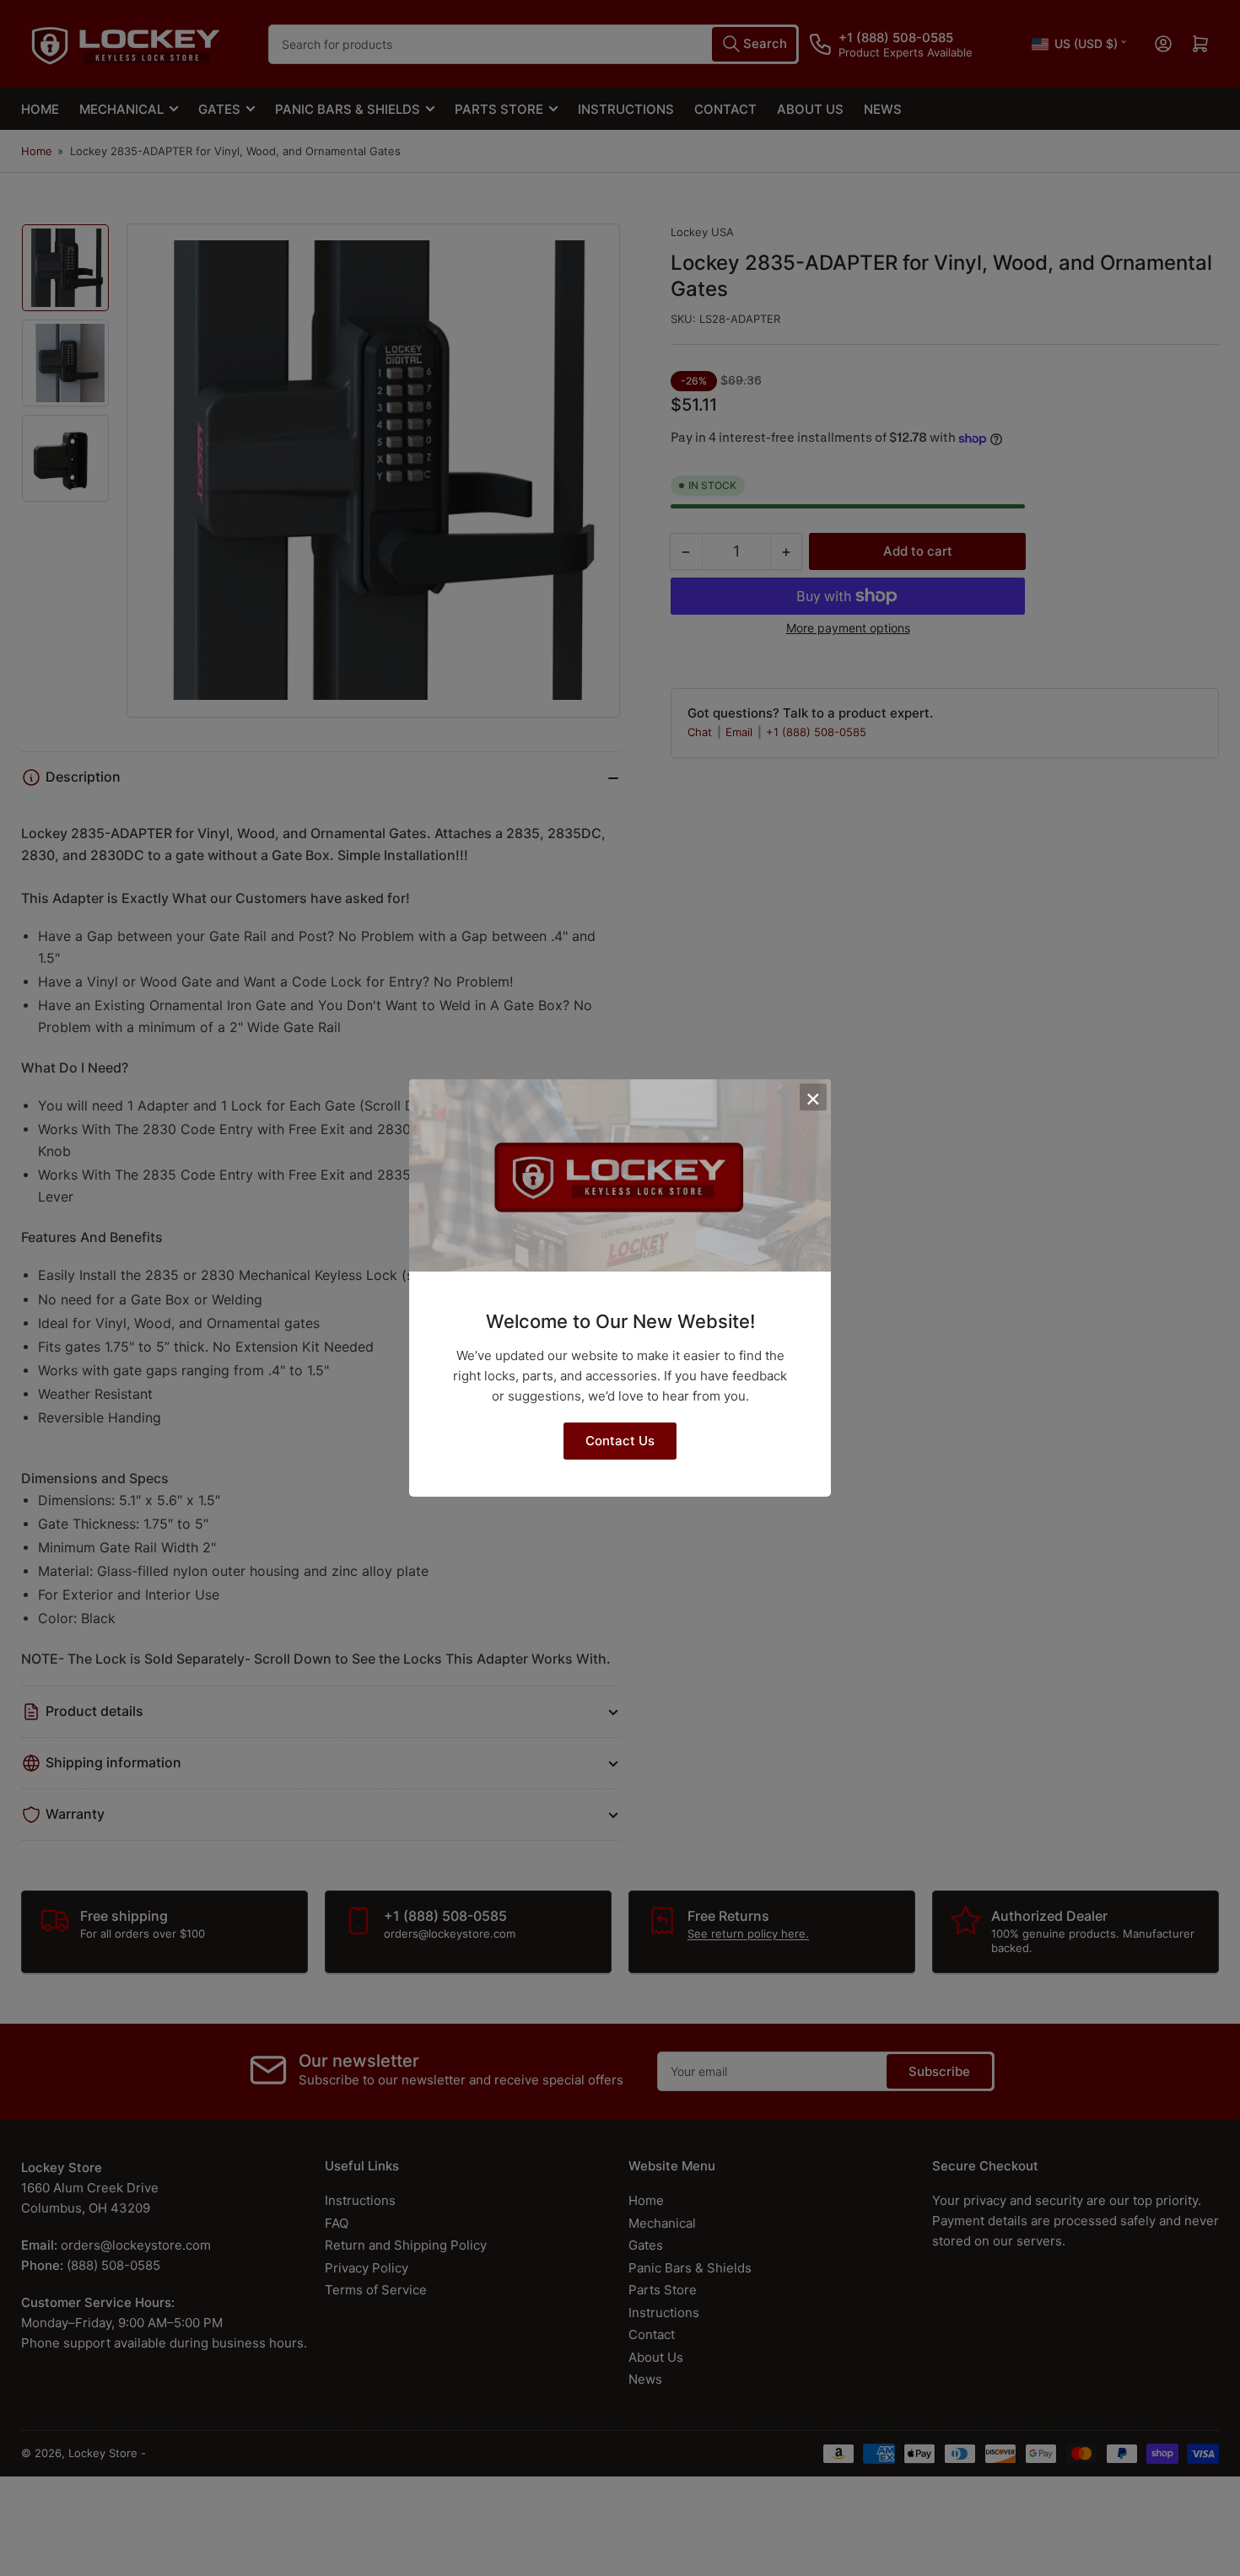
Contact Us (620, 1441)
